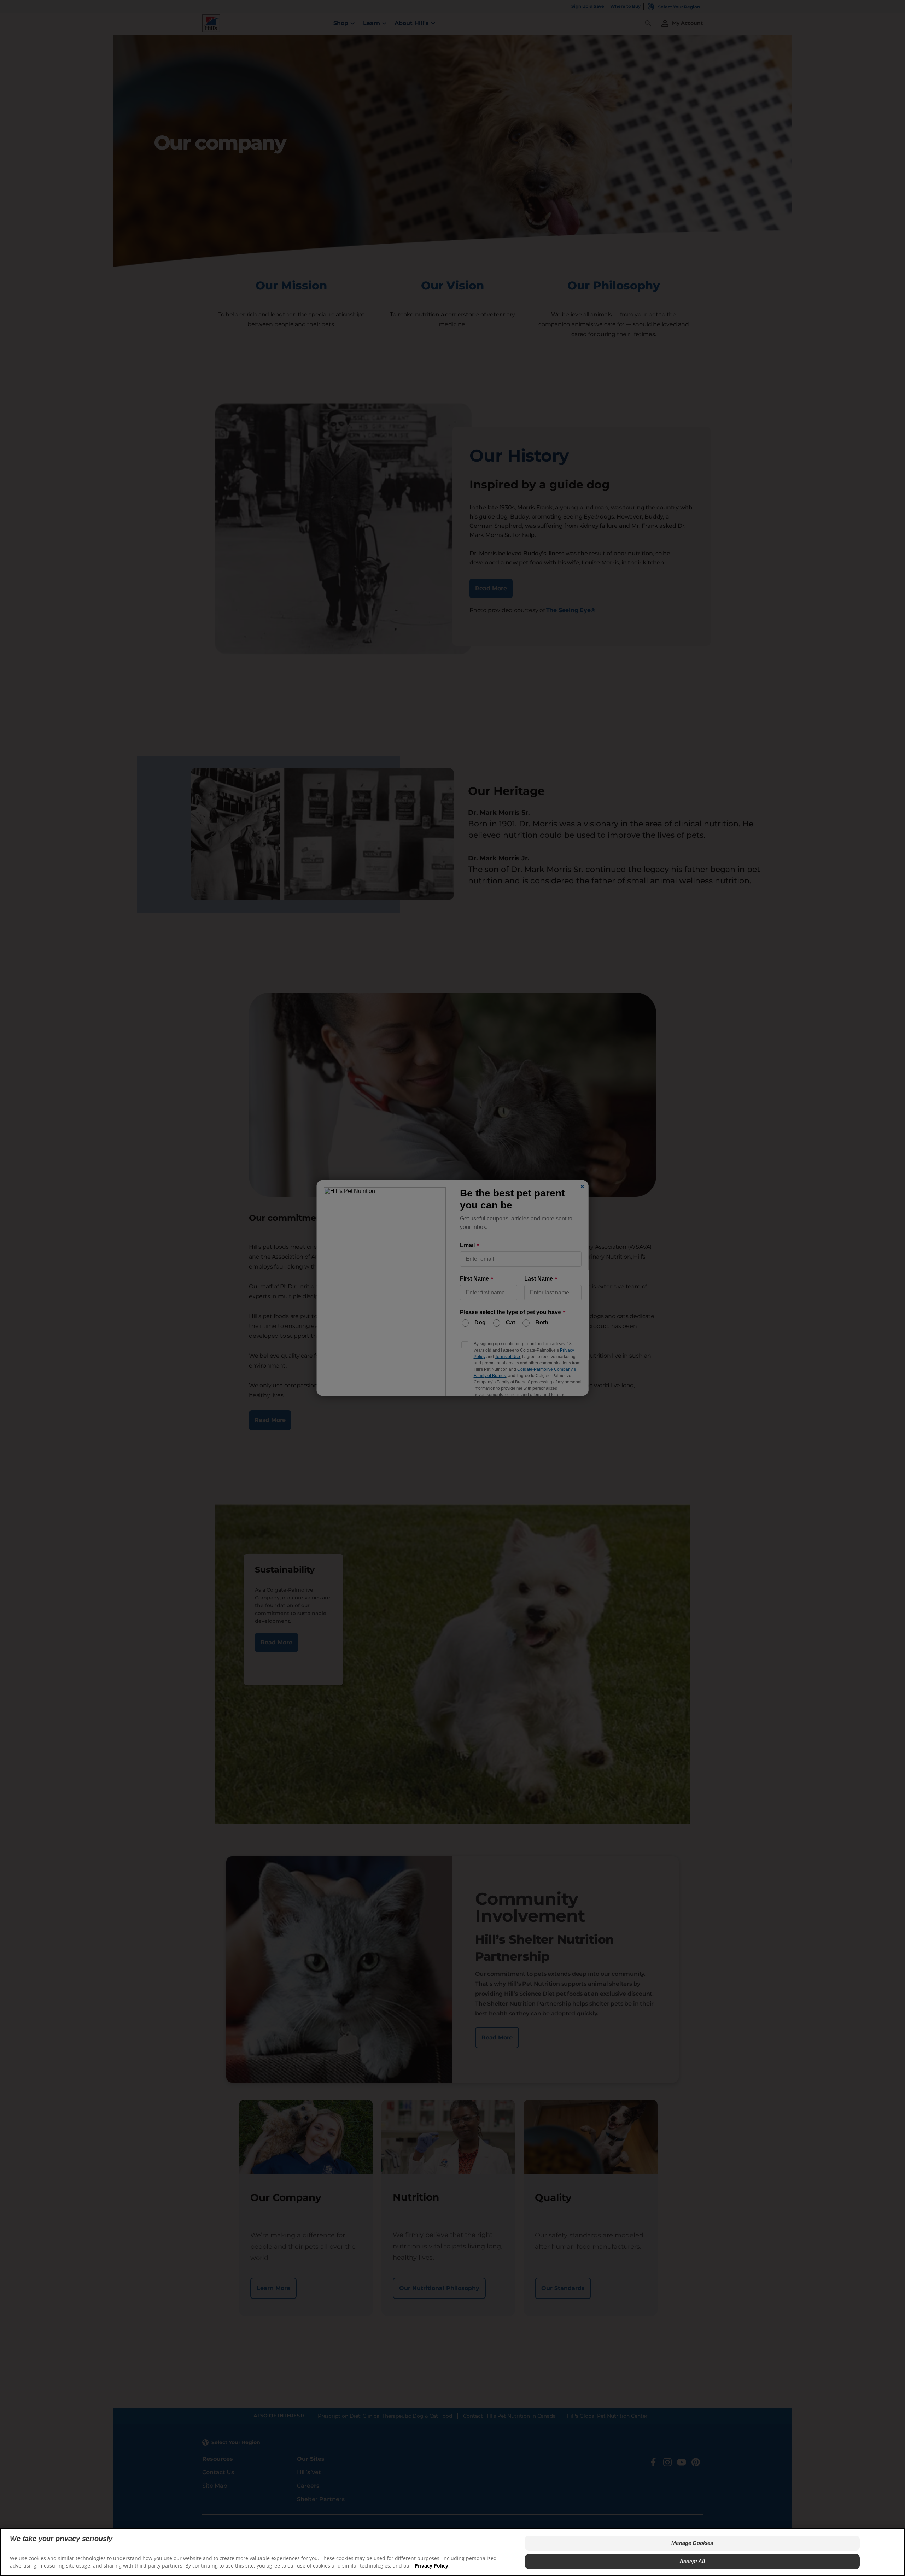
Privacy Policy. (432, 2566)
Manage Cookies (692, 2543)
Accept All (692, 2561)
